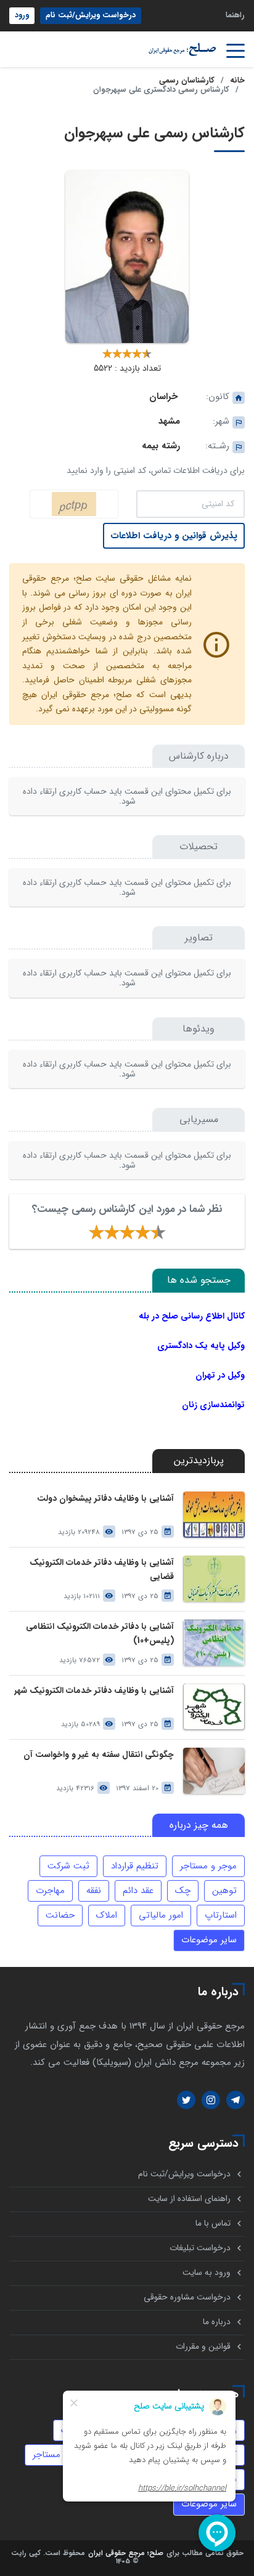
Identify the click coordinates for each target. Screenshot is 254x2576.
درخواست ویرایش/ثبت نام (91, 15)
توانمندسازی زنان (213, 1405)
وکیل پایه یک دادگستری (201, 1346)
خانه (237, 81)
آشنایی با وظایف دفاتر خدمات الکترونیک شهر (94, 1691)
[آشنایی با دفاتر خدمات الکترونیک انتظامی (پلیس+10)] (214, 1643)
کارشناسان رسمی (187, 81)
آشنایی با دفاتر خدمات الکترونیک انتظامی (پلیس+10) (100, 1634)
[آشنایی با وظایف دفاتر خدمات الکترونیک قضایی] (214, 1579)
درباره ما (217, 2322)
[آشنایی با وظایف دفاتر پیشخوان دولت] (214, 1515)
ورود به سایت (207, 2273)
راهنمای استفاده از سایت (189, 2199)
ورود (22, 15)
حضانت (60, 1915)
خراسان (163, 397)
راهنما (235, 15)
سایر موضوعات (209, 1940)
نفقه (94, 1891)
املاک (107, 1915)
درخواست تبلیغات (200, 2248)
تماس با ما (213, 2223)
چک (183, 1891)
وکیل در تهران (220, 1375)
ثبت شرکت (68, 1866)
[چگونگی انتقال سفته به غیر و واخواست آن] (214, 1771)
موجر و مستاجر (208, 1866)
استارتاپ (221, 1915)
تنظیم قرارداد (135, 1866)
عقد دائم (138, 1891)
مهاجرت (50, 1891)
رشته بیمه (161, 446)
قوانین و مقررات (203, 2347)
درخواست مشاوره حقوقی (187, 2297)
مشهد (169, 421)
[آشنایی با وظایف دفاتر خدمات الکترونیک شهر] (214, 1707)
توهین (224, 1891)
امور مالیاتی (161, 1915)
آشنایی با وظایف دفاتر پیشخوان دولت (105, 1499)
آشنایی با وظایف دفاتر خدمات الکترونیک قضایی (102, 1570)
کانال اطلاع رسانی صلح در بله (192, 1316)
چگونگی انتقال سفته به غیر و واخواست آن (99, 1755)
